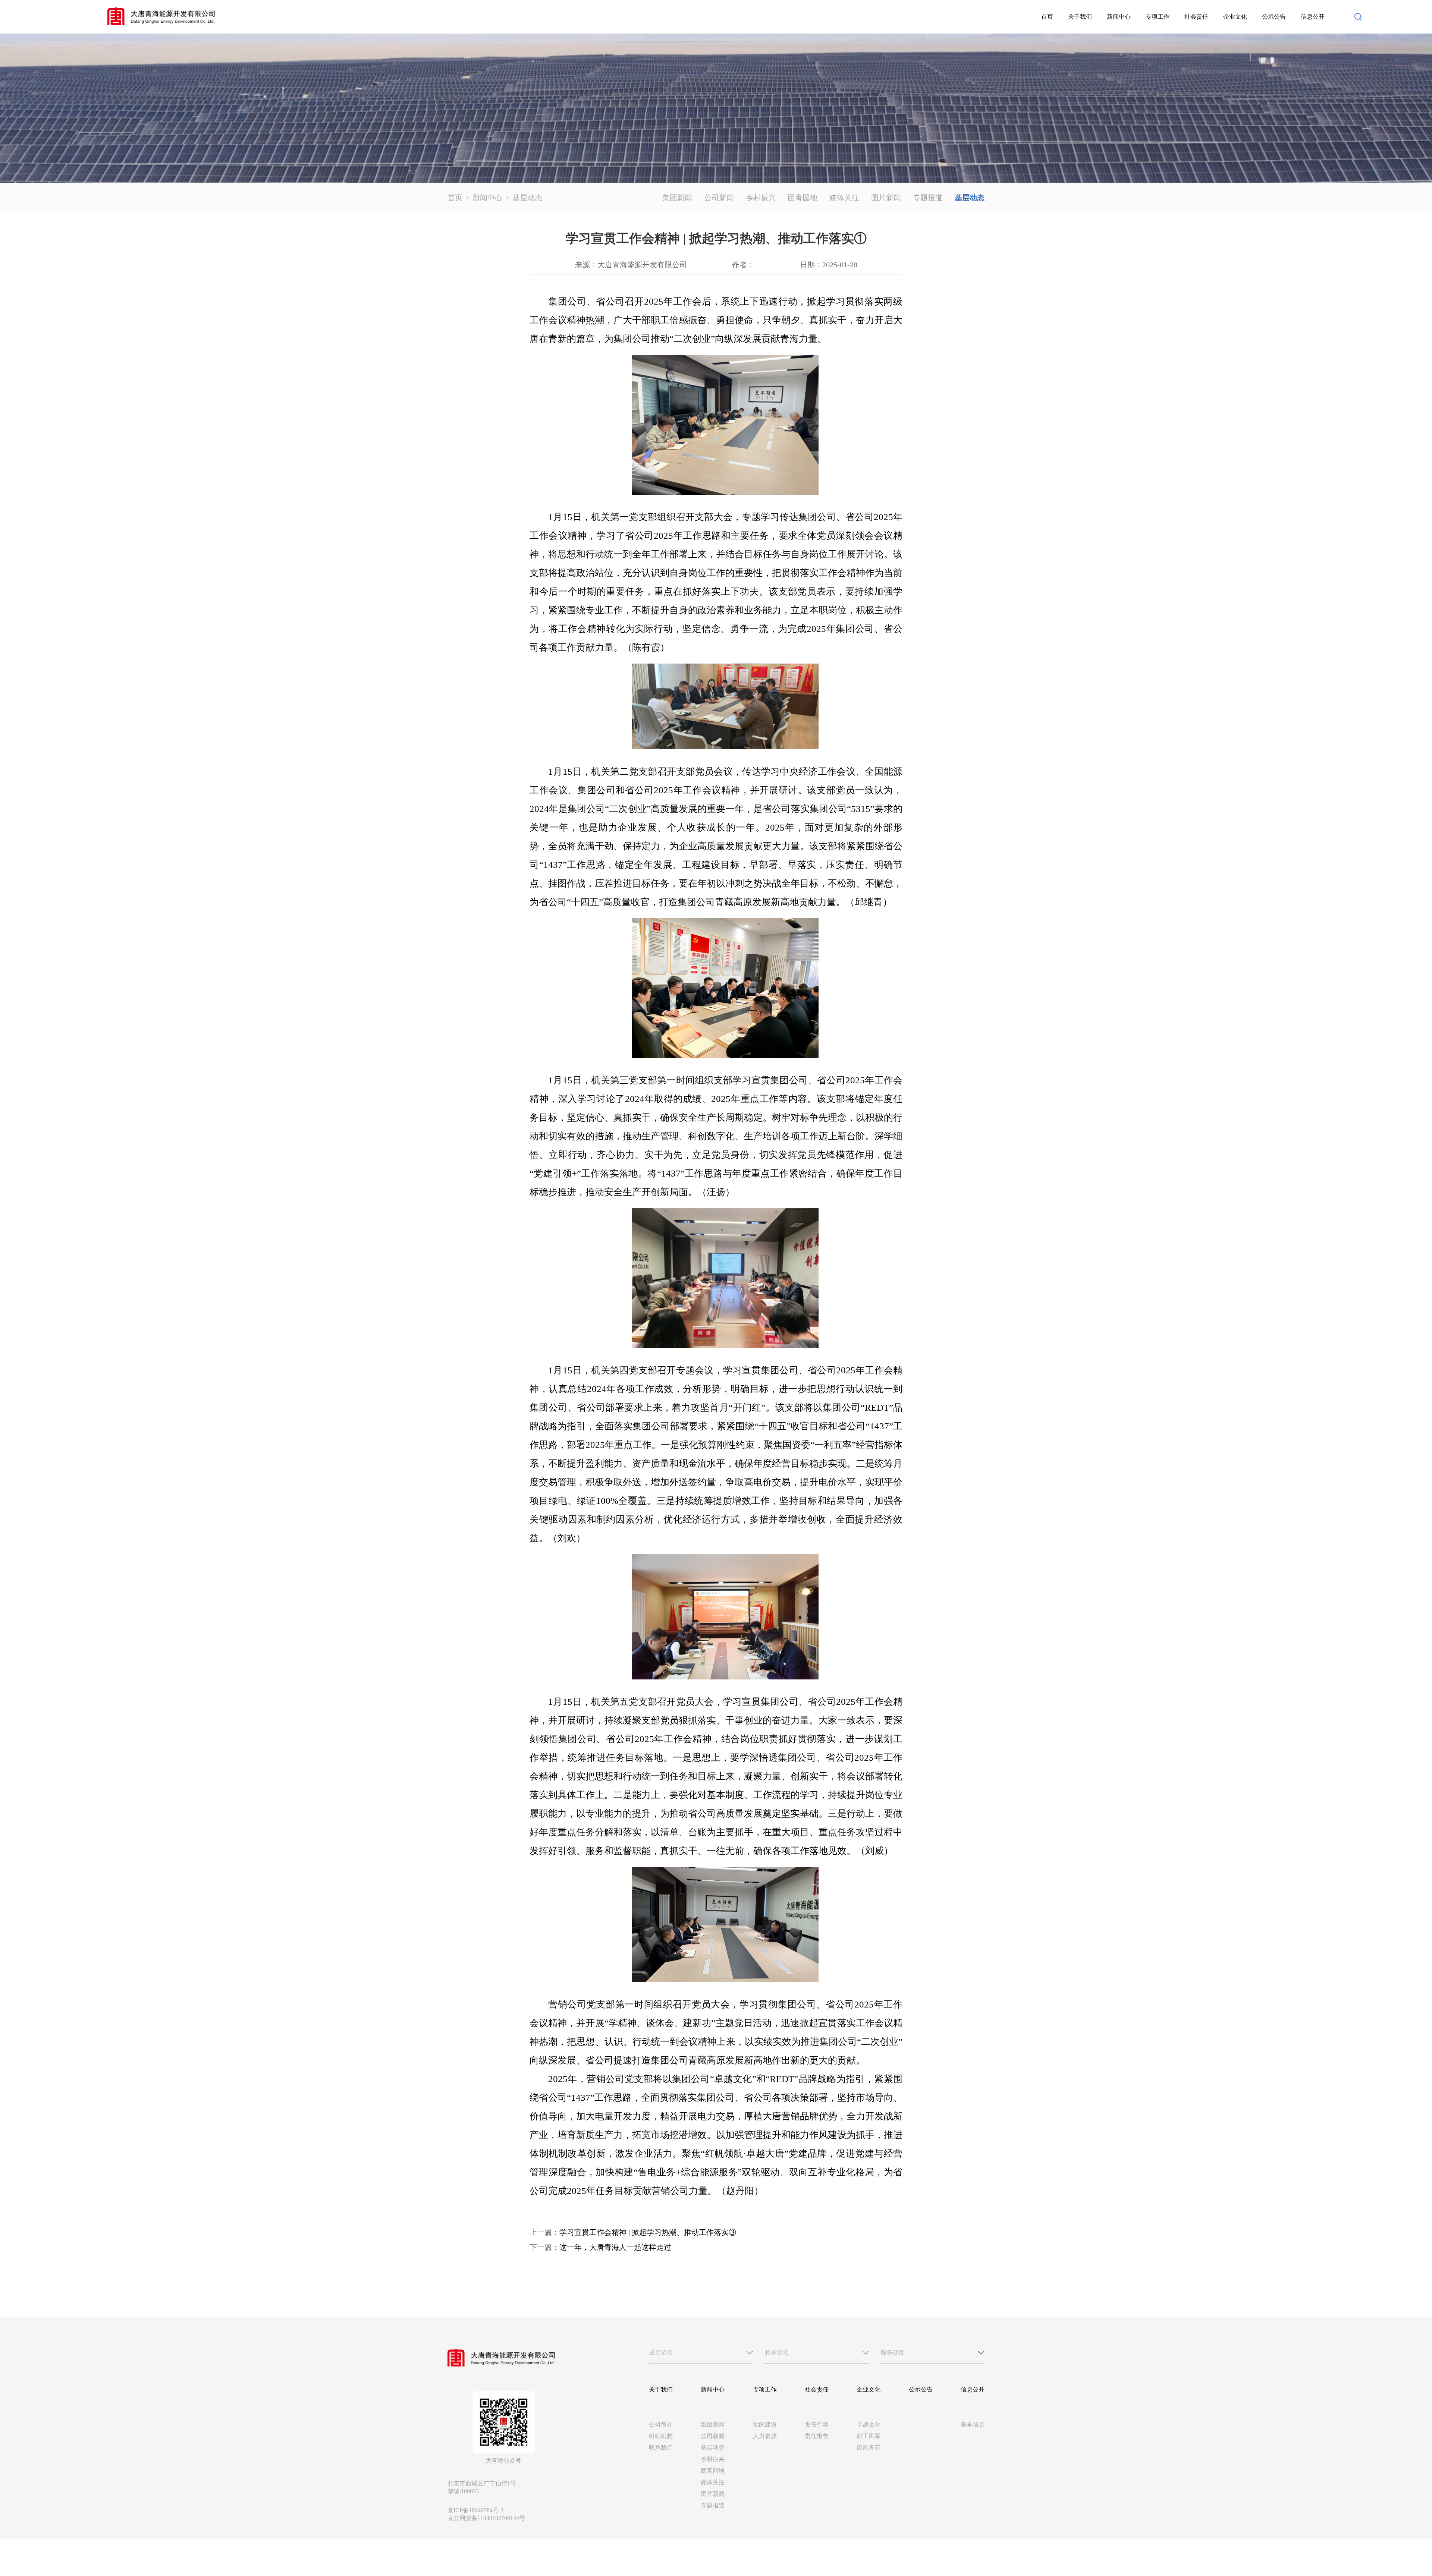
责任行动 (817, 2424)
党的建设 (765, 2424)
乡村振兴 (761, 198)
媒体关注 (844, 198)
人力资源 (765, 2436)
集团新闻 (677, 198)
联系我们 (661, 2448)
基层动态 (527, 198)
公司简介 (661, 2424)
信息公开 (1313, 17)
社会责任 (1196, 17)
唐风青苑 (869, 2448)
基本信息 (973, 2424)
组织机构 (661, 2436)
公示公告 (1274, 17)
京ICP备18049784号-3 (475, 2510)
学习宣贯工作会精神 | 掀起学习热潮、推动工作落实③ (648, 2232)
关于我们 (1080, 17)
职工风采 (869, 2436)
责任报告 (817, 2436)
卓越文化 (869, 2424)
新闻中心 (1119, 17)
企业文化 (1235, 17)
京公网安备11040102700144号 (486, 2518)
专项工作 (1158, 17)
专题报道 (928, 198)
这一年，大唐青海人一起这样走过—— (623, 2247)
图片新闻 (886, 198)
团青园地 (803, 198)
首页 (1047, 17)
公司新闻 (719, 198)
